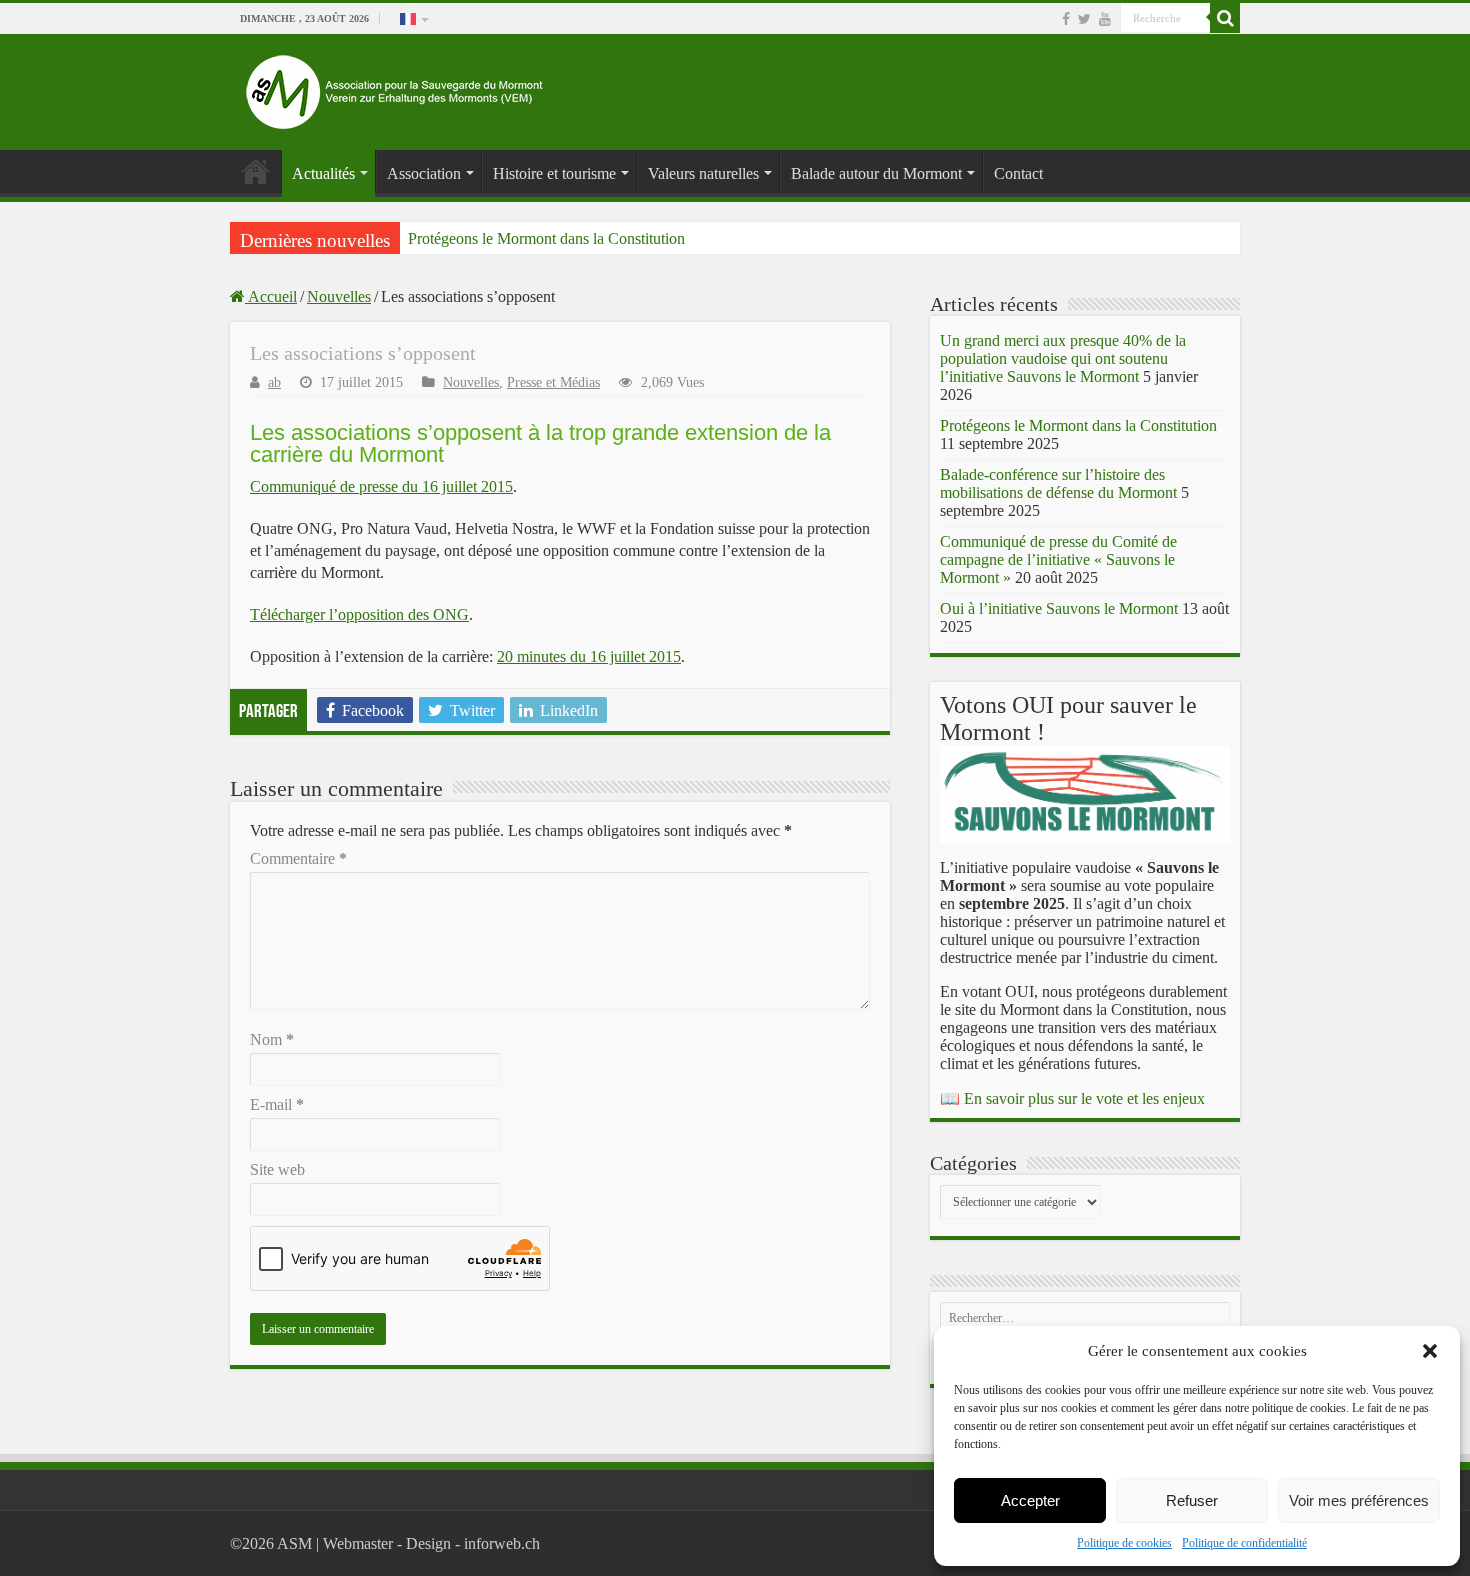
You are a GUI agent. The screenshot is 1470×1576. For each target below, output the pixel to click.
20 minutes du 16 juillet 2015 (589, 656)
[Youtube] (1105, 19)
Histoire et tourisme (554, 173)
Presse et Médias (553, 382)
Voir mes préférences (1359, 1500)
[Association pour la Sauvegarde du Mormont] (395, 87)
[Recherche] (1225, 18)
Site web (277, 1169)
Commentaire (298, 858)
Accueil (271, 296)
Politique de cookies (1124, 1543)
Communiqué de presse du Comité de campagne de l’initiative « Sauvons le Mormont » (1058, 559)
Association (424, 173)
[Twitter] (1084, 19)
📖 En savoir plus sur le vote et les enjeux (1072, 1098)
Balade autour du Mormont (876, 173)
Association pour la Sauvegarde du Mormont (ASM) (256, 171)
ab (274, 382)
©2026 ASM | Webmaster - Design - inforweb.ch (385, 1543)
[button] (1430, 1351)
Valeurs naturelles (703, 173)
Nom (272, 1039)
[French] (413, 18)
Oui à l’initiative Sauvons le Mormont (1059, 608)
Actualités (323, 173)
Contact (1018, 173)
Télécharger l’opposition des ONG (359, 614)
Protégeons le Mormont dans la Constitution (546, 238)
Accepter (1030, 1500)
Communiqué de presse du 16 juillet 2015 (381, 486)
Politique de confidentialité (1244, 1543)
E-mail (277, 1104)
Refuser (1192, 1500)
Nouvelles (339, 296)
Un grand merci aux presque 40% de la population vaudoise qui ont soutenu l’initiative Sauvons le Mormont (1063, 358)
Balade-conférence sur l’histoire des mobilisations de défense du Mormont (1058, 483)
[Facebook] (1066, 19)
